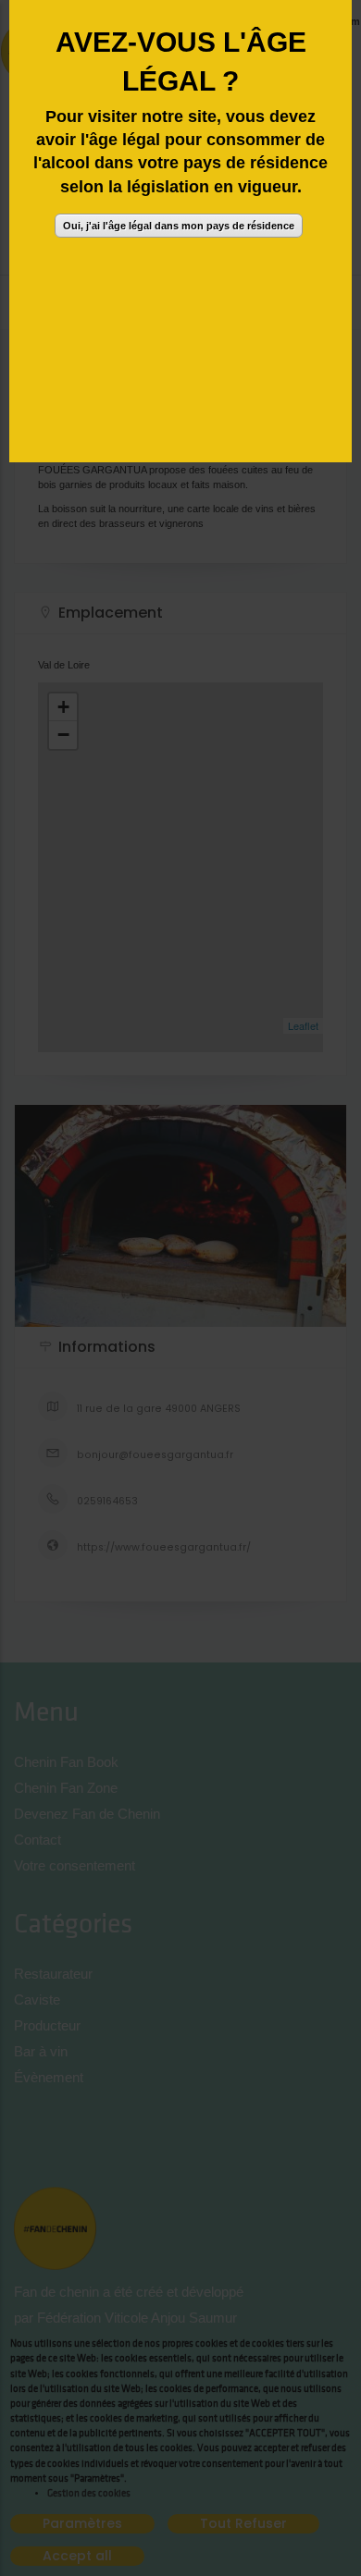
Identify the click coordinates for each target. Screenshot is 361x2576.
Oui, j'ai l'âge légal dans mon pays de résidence (179, 226)
